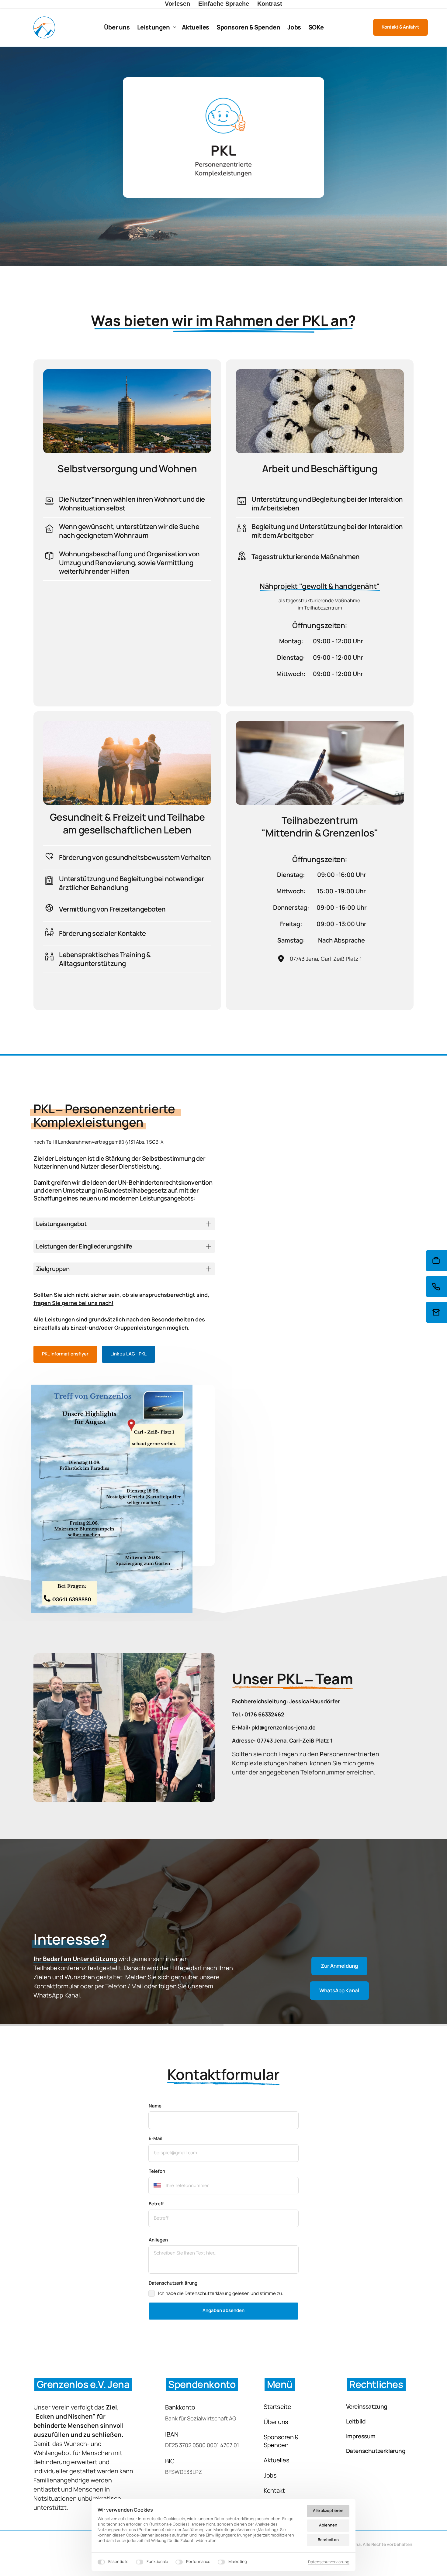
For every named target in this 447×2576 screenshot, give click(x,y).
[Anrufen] (436, 1286)
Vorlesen (177, 4)
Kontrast (270, 4)
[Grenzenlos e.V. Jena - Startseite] (44, 27)
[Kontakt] (436, 1312)
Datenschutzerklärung (329, 2562)
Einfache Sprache (224, 4)
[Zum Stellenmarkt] (436, 1261)
